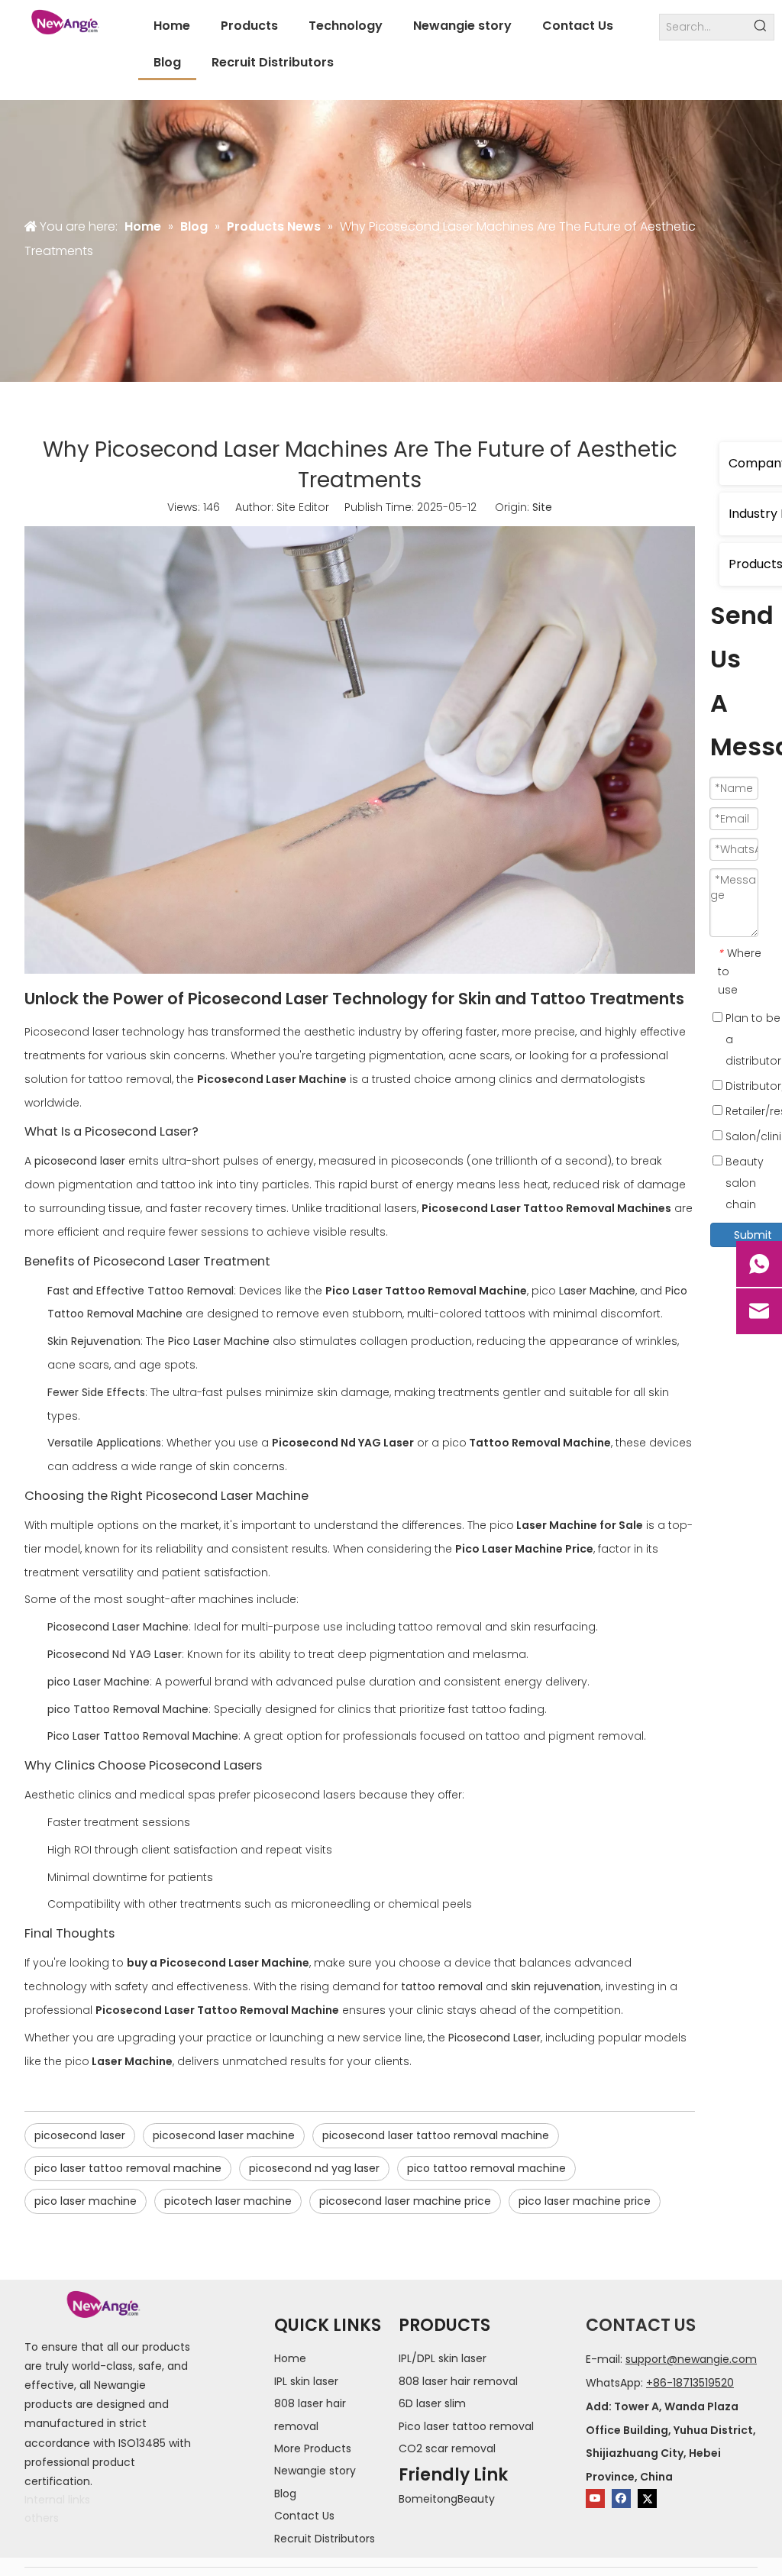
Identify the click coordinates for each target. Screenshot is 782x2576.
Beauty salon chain (743, 1183)
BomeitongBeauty (447, 2499)
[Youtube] (595, 2498)
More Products (313, 2448)
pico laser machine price (585, 2201)
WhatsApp (613, 2383)
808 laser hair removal (458, 2381)
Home (290, 2358)
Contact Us (304, 2516)
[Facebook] (621, 2498)
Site (542, 507)
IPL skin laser (306, 2381)
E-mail (603, 2359)
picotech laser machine (228, 2201)
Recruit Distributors (325, 2539)
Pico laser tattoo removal (466, 2426)
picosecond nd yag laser (314, 2168)
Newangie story (315, 2471)
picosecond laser (80, 2135)
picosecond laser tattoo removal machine (436, 2135)
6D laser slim (432, 2403)
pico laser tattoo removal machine (128, 2168)
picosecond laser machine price (405, 2201)
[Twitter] (647, 2498)
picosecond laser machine (224, 2135)
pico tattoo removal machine (486, 2168)
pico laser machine (86, 2201)
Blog (285, 2494)
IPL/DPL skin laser (443, 2358)
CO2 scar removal (447, 2448)
